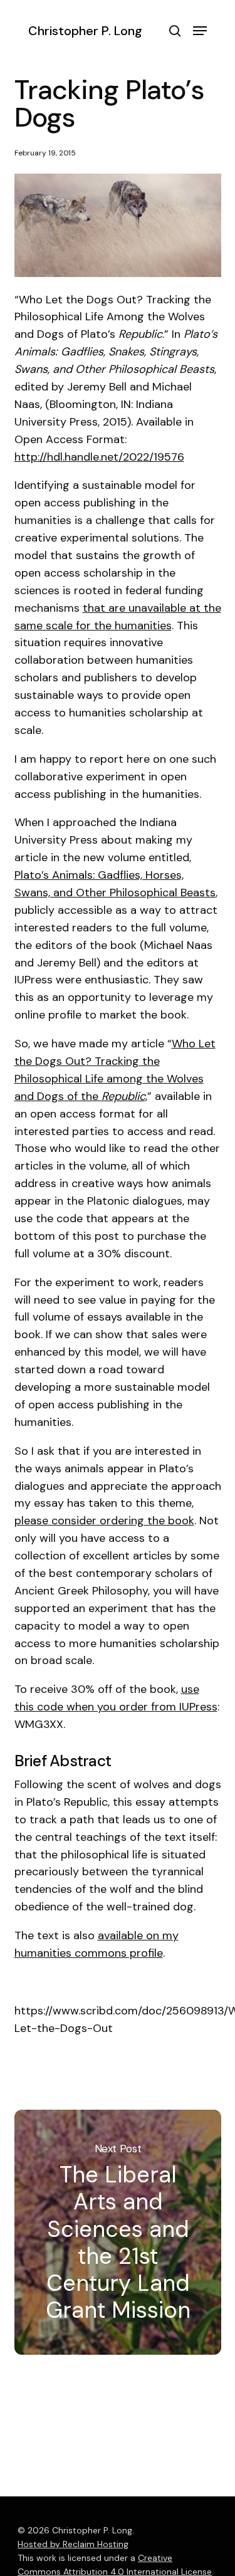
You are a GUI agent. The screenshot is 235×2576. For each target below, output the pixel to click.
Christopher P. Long (85, 31)
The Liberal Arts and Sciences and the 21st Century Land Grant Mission (118, 2232)
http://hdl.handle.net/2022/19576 (99, 457)
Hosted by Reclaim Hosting (73, 2544)
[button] (200, 31)
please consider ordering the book (104, 1521)
